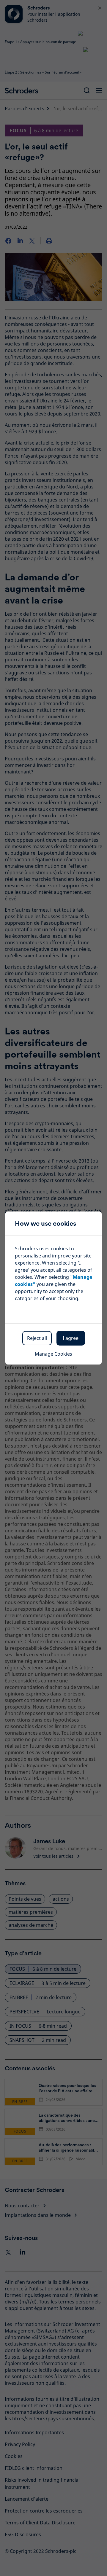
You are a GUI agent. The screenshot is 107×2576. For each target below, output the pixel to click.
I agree (71, 1338)
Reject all (37, 1338)
